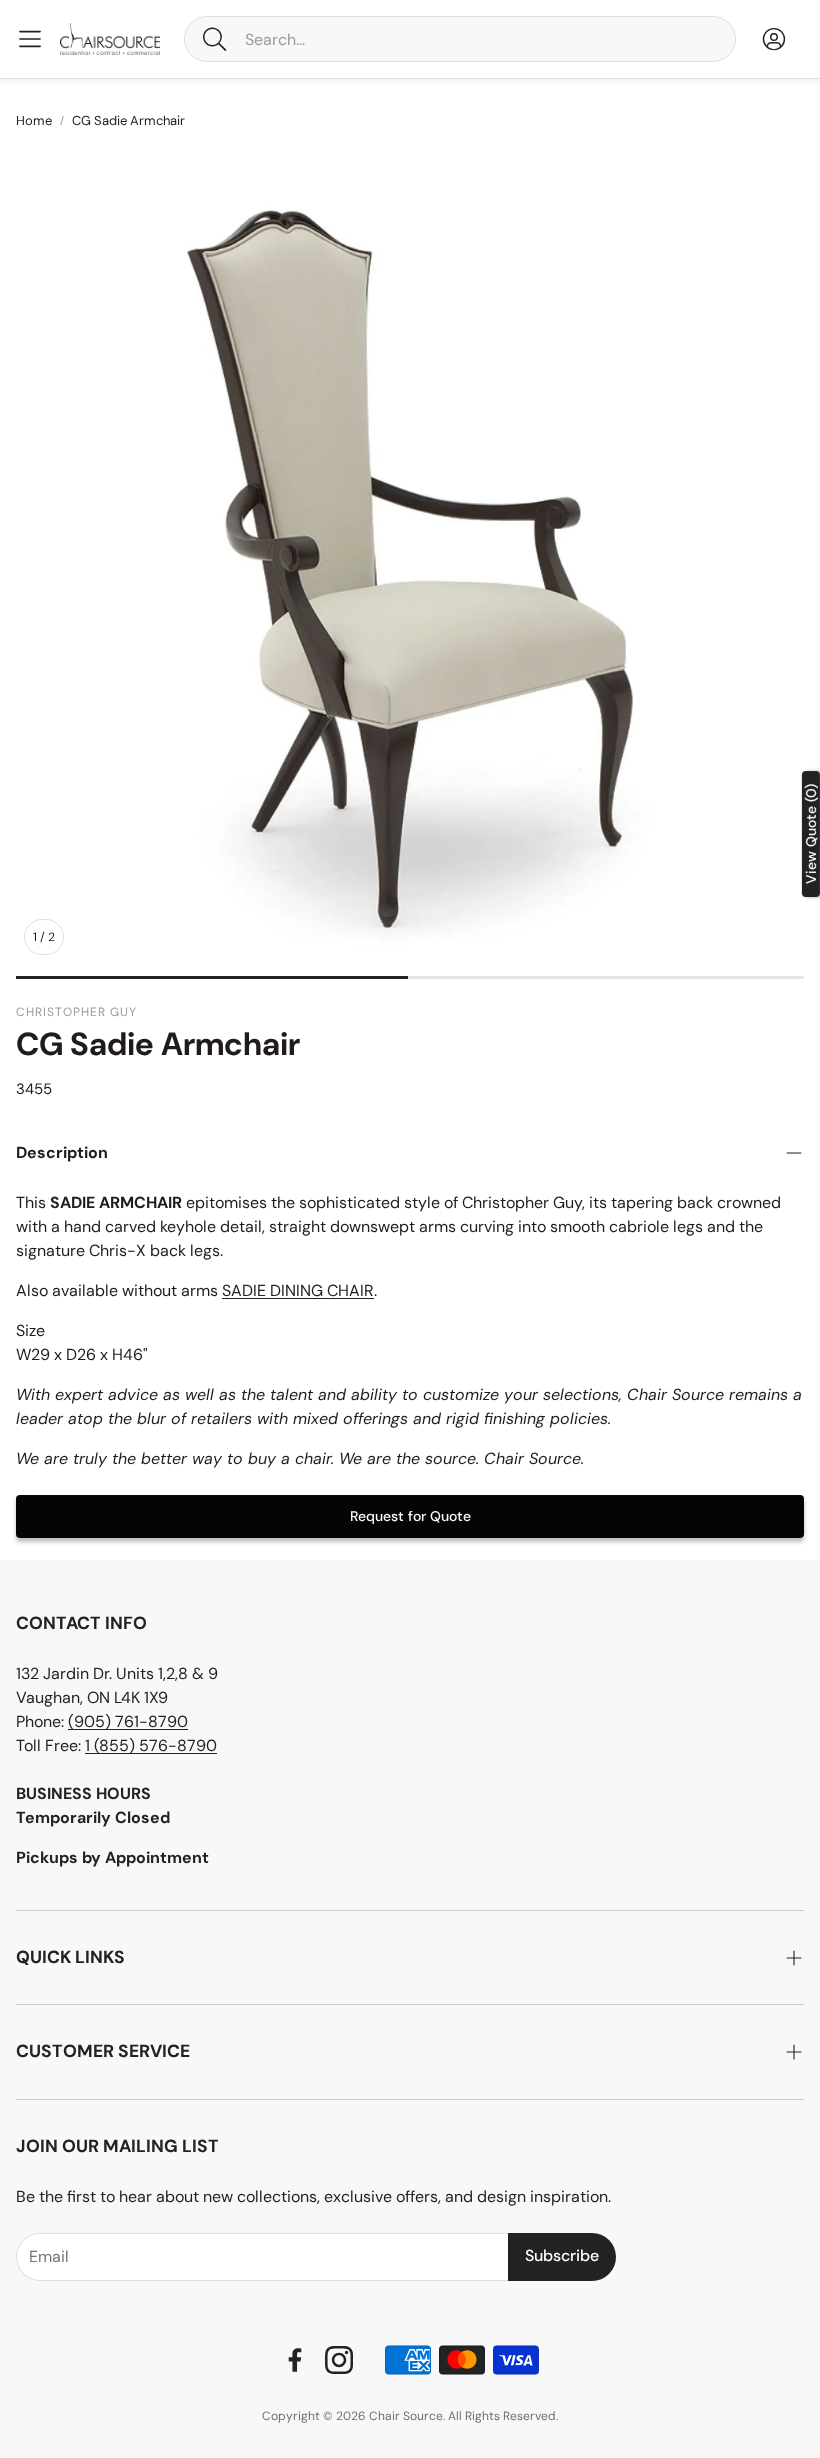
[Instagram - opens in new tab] (339, 2360)
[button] (460, 39)
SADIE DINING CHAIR (298, 1290)
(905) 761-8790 (128, 1721)
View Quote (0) (811, 834)
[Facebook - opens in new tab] (295, 2360)
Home (34, 120)
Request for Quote (410, 1516)
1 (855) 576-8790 (151, 1745)
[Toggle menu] (30, 39)
